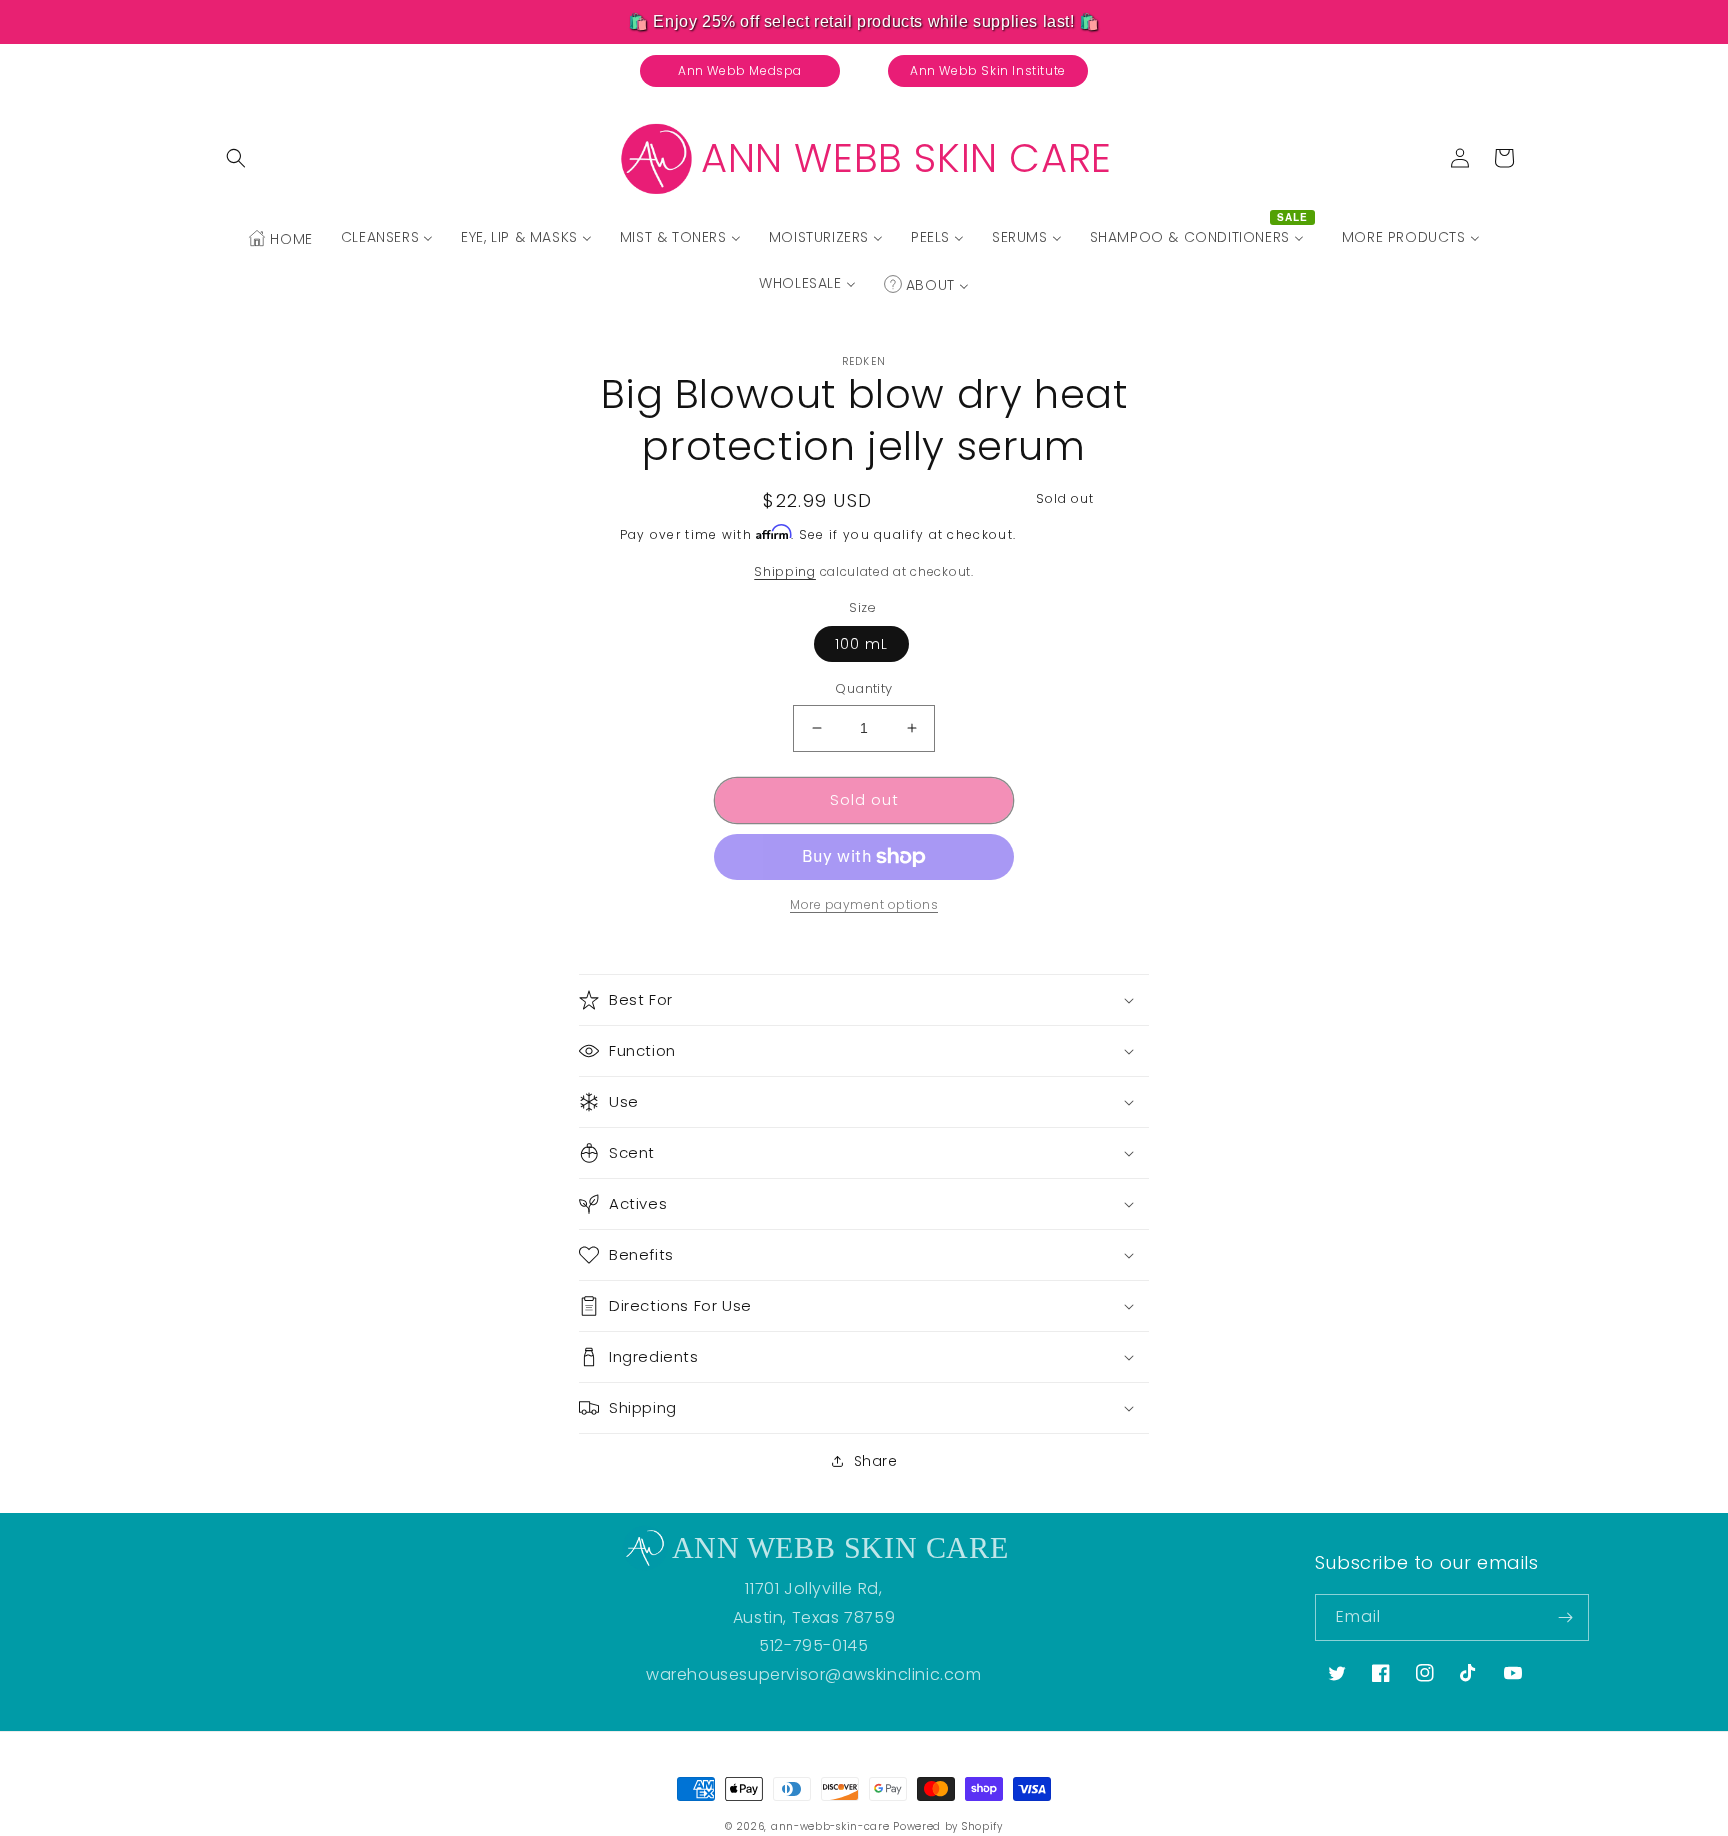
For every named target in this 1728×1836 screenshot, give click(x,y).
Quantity (863, 688)
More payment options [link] (864, 904)
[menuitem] (280, 239)
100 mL (861, 644)
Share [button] (876, 1461)
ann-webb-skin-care (830, 1826)
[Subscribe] (1566, 1617)
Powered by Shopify (948, 1826)
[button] (236, 158)
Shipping (785, 571)
